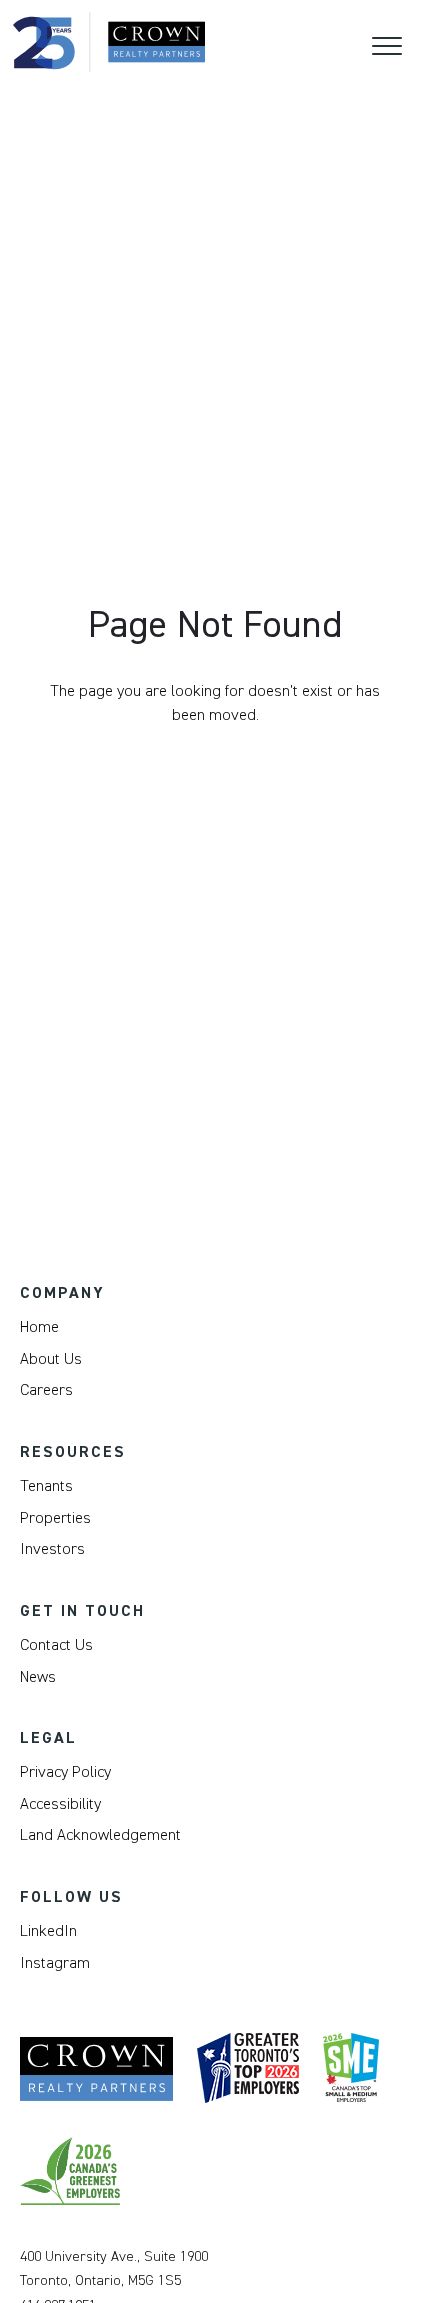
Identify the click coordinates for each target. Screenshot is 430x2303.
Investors (52, 1549)
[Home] (109, 42)
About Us (51, 1359)
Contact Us (56, 1645)
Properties (55, 1518)
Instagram (55, 1963)
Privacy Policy (65, 1772)
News (38, 1677)
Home (39, 1327)
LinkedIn (48, 1931)
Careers (46, 1390)
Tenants (46, 1486)
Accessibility (60, 1804)
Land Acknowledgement (100, 1835)
